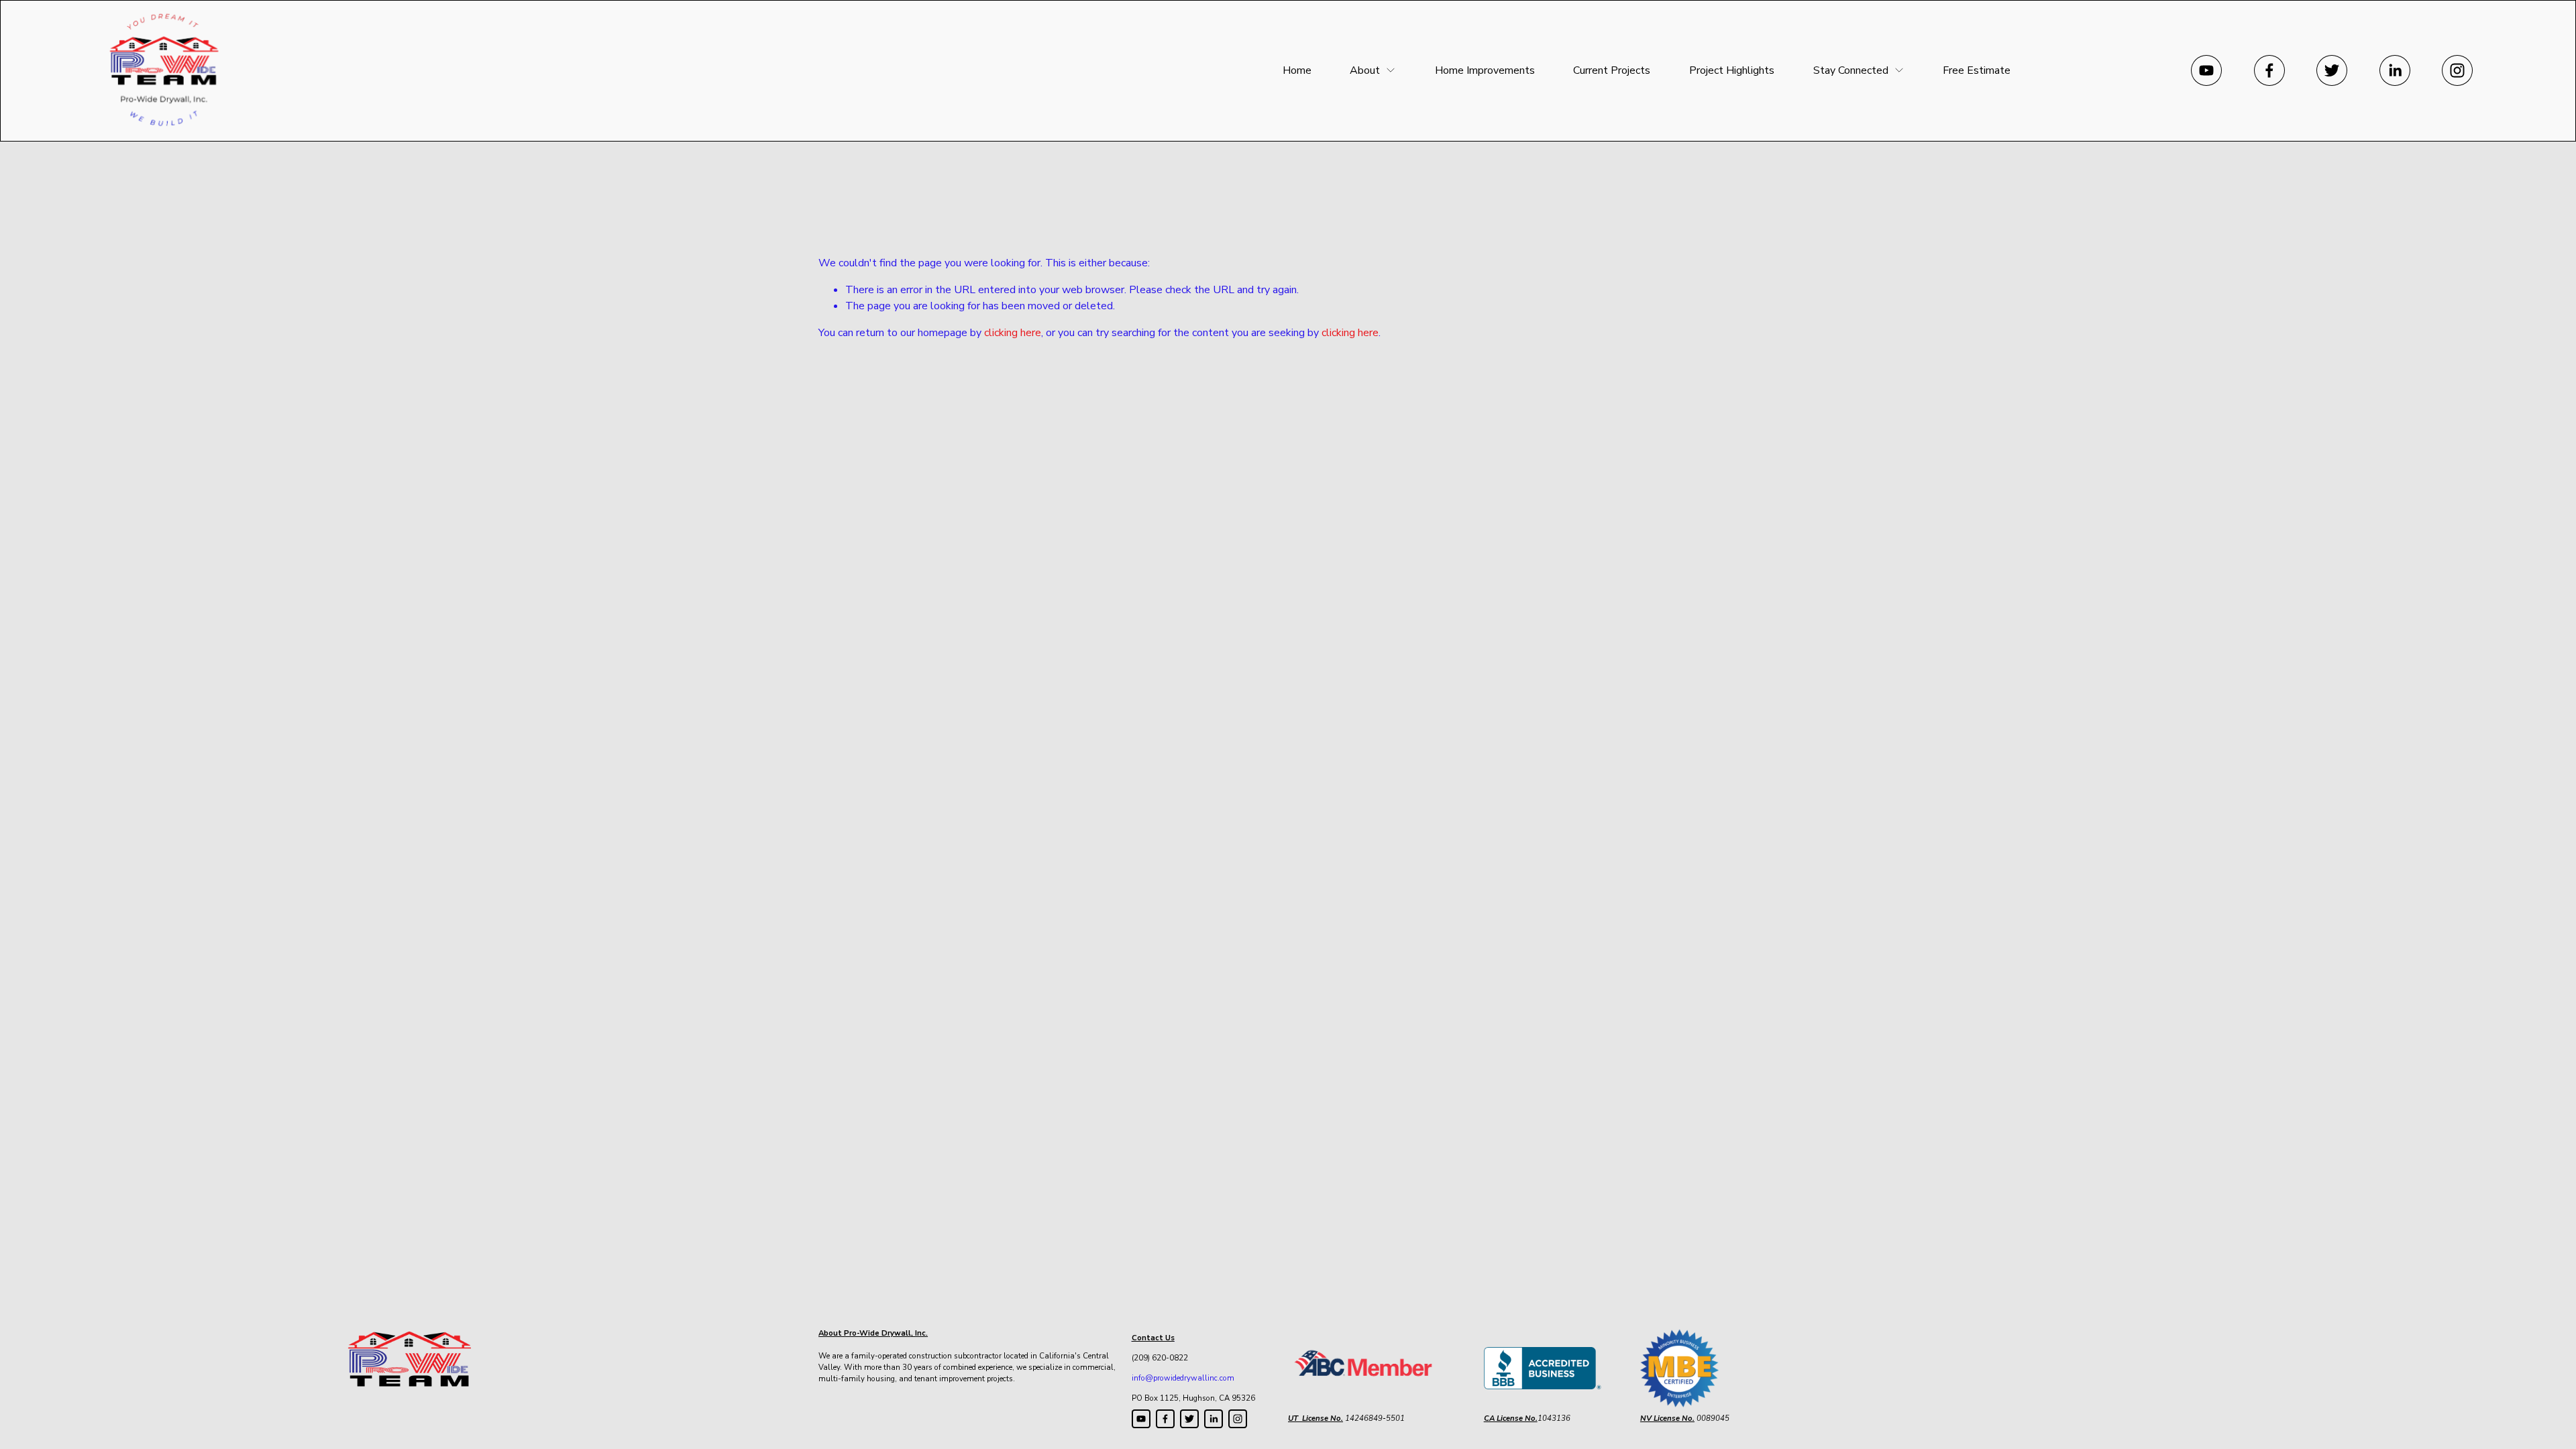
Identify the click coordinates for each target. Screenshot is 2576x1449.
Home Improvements (1485, 70)
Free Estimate (1977, 70)
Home (1297, 70)
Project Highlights (1732, 70)
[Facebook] (2269, 70)
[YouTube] (2206, 70)
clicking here (1013, 333)
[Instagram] (2457, 70)
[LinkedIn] (2395, 70)
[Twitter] (2332, 70)
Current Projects (1612, 70)
